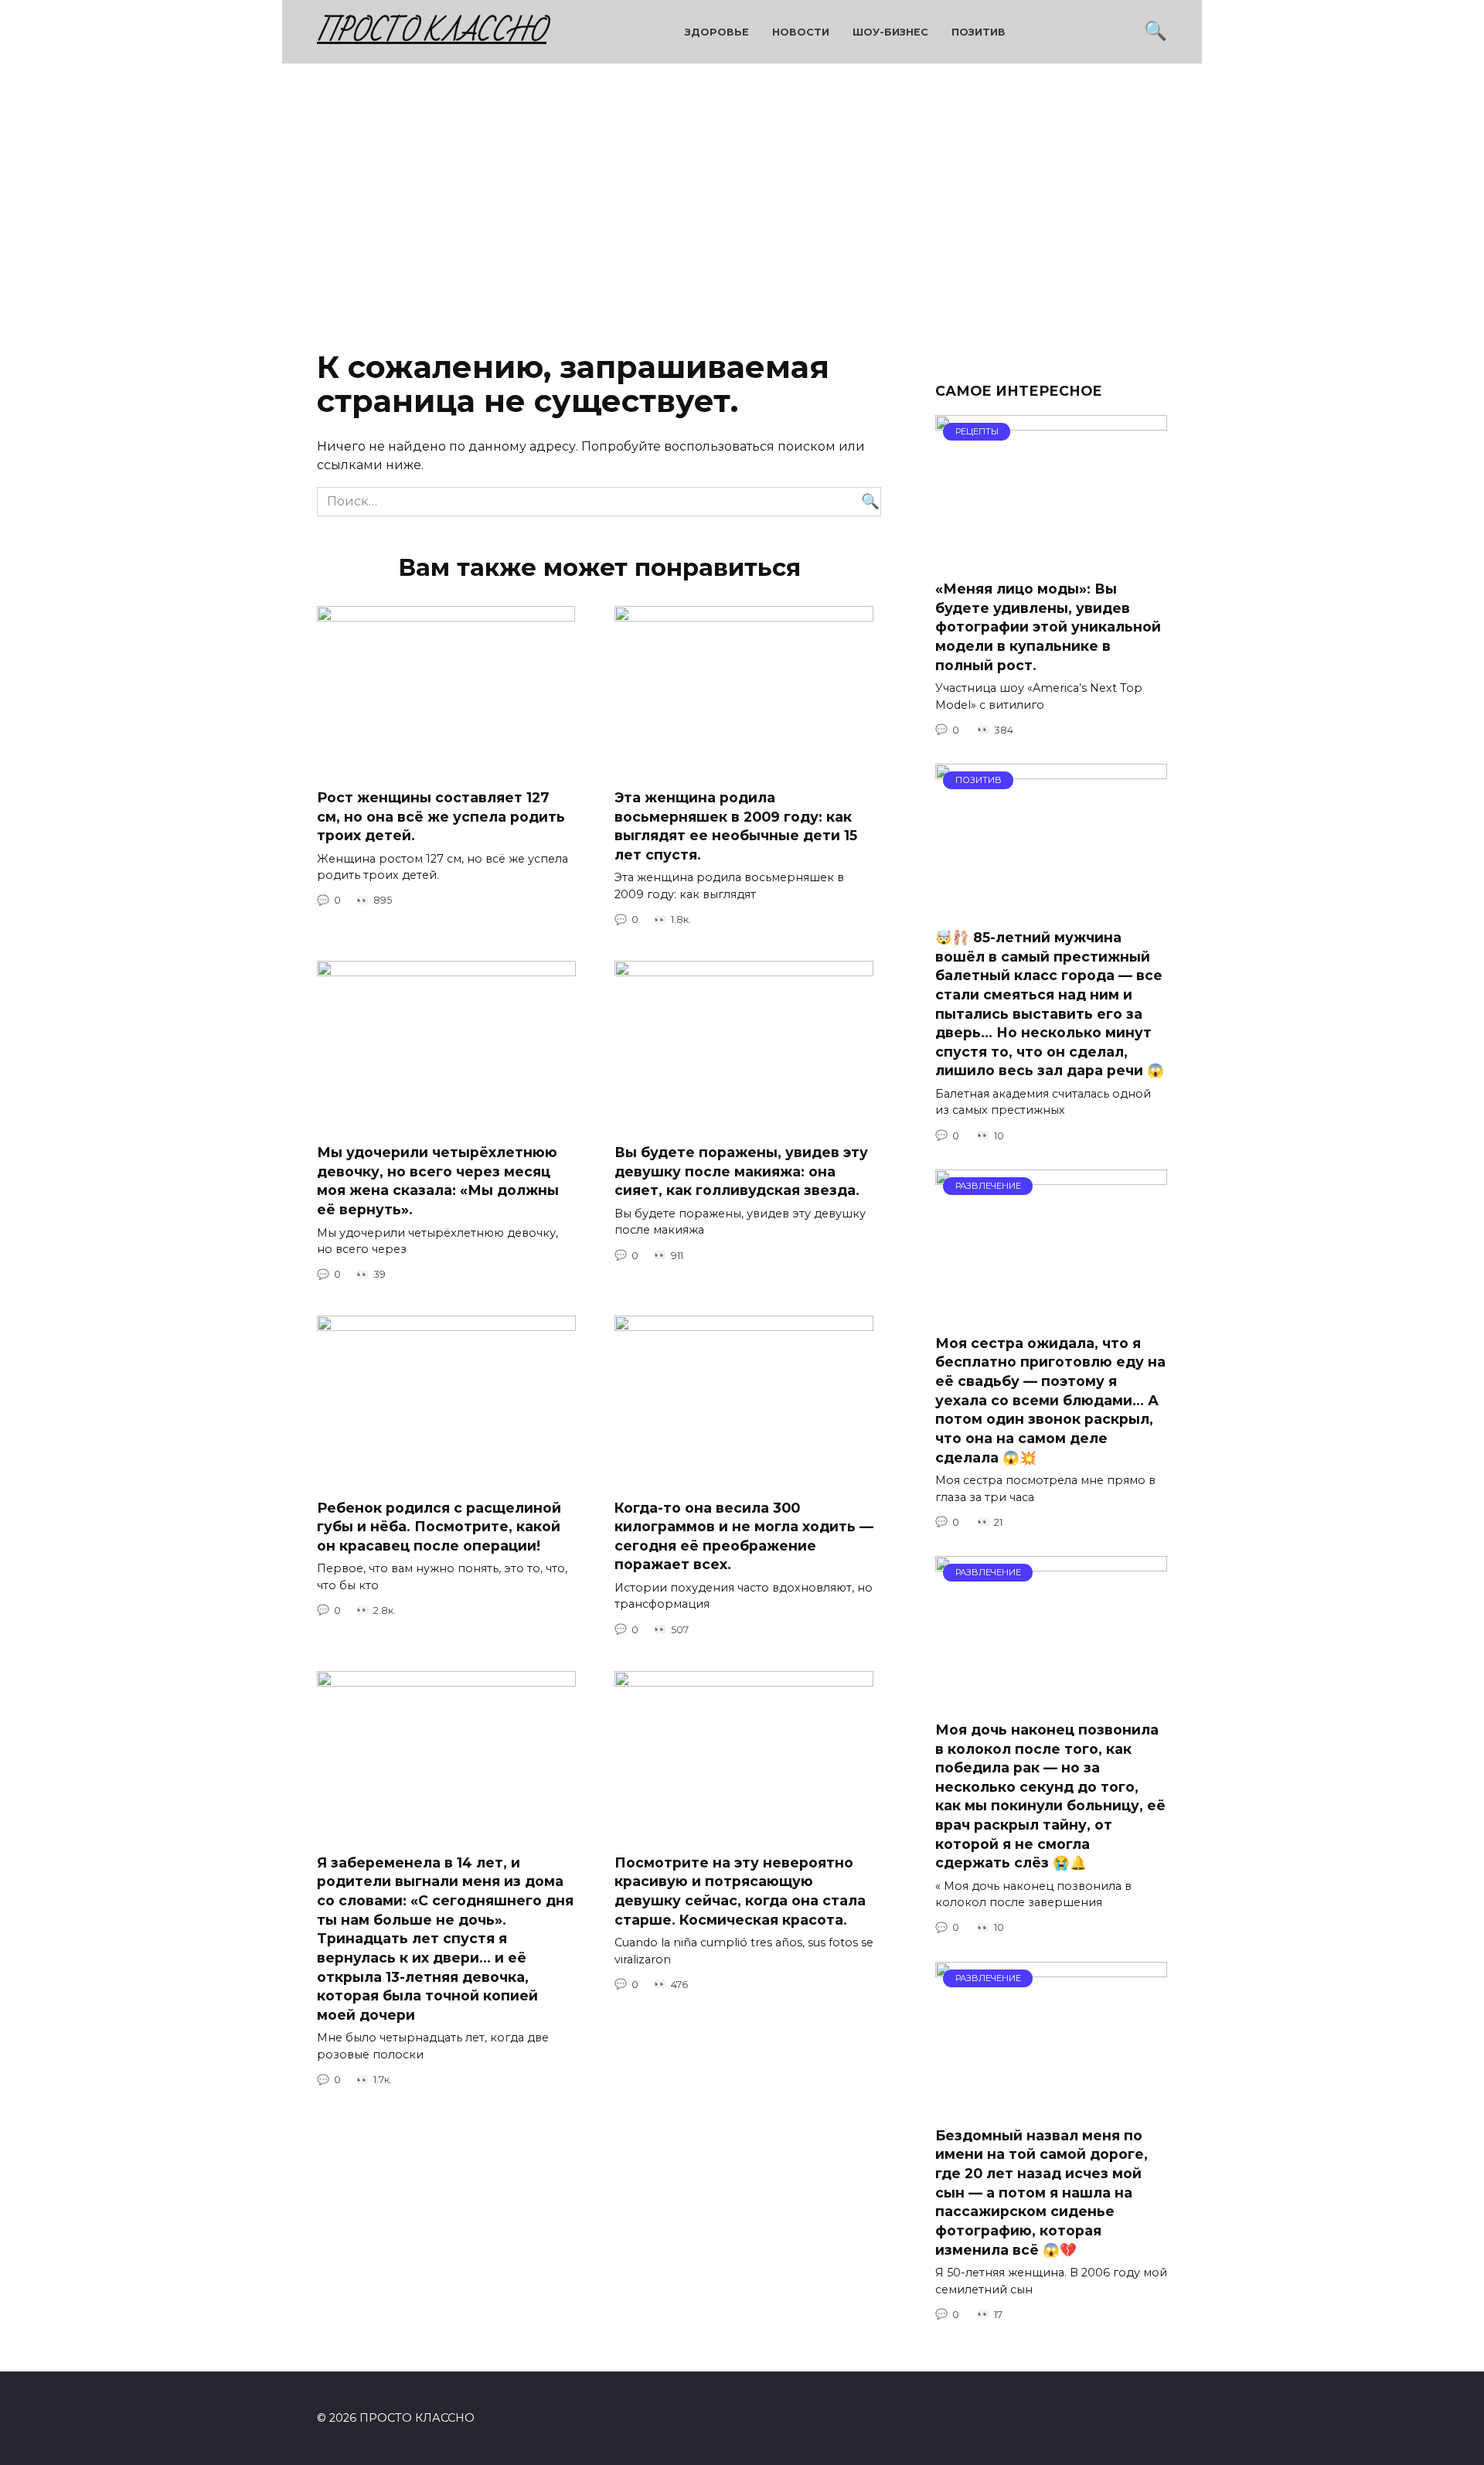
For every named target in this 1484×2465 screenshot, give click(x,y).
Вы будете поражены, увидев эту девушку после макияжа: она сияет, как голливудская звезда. (741, 1171)
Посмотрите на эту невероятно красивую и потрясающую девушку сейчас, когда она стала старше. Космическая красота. (740, 1891)
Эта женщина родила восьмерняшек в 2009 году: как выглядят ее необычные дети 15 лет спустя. (736, 826)
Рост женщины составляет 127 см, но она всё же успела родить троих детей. (441, 816)
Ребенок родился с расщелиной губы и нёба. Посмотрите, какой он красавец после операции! (439, 1526)
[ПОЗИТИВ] (1051, 906)
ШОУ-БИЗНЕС (890, 32)
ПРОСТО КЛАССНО (432, 31)
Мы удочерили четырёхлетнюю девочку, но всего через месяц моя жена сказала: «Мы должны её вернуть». (438, 1181)
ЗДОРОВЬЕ (717, 32)
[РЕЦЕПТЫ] (1051, 558)
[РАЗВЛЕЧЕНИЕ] (1051, 1312)
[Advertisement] (742, 196)
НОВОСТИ (801, 32)
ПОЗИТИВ (979, 32)
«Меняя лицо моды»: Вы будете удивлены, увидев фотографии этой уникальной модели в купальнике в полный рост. (1048, 627)
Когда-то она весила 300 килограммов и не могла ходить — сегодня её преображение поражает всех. (744, 1536)
